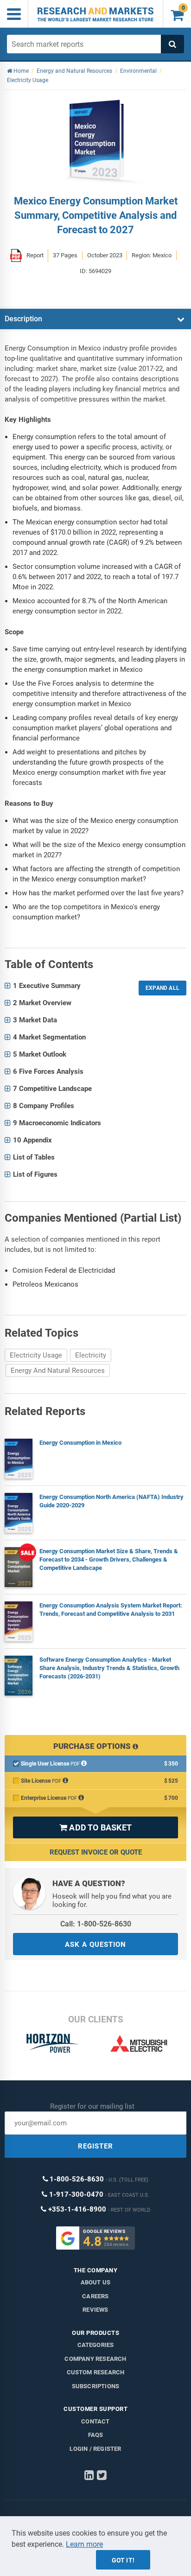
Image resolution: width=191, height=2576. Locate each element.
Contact (95, 2421)
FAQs (96, 2435)
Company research (95, 2359)
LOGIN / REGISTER (95, 2449)
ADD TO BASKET (95, 1827)
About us (96, 2282)
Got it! (123, 2560)
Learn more (84, 2544)
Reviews (95, 2310)
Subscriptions (96, 2386)
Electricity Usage (36, 1355)
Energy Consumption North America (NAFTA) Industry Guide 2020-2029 (111, 1501)
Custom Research (96, 2372)
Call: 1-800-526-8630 (96, 1924)
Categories (96, 2345)
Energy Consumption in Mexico (80, 1443)
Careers (95, 2296)
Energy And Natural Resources (58, 1371)
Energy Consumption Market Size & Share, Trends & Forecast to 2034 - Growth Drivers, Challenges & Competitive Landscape (109, 1559)
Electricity (91, 1355)
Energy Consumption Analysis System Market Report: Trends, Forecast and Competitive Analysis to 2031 (111, 1610)
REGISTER (95, 2146)
